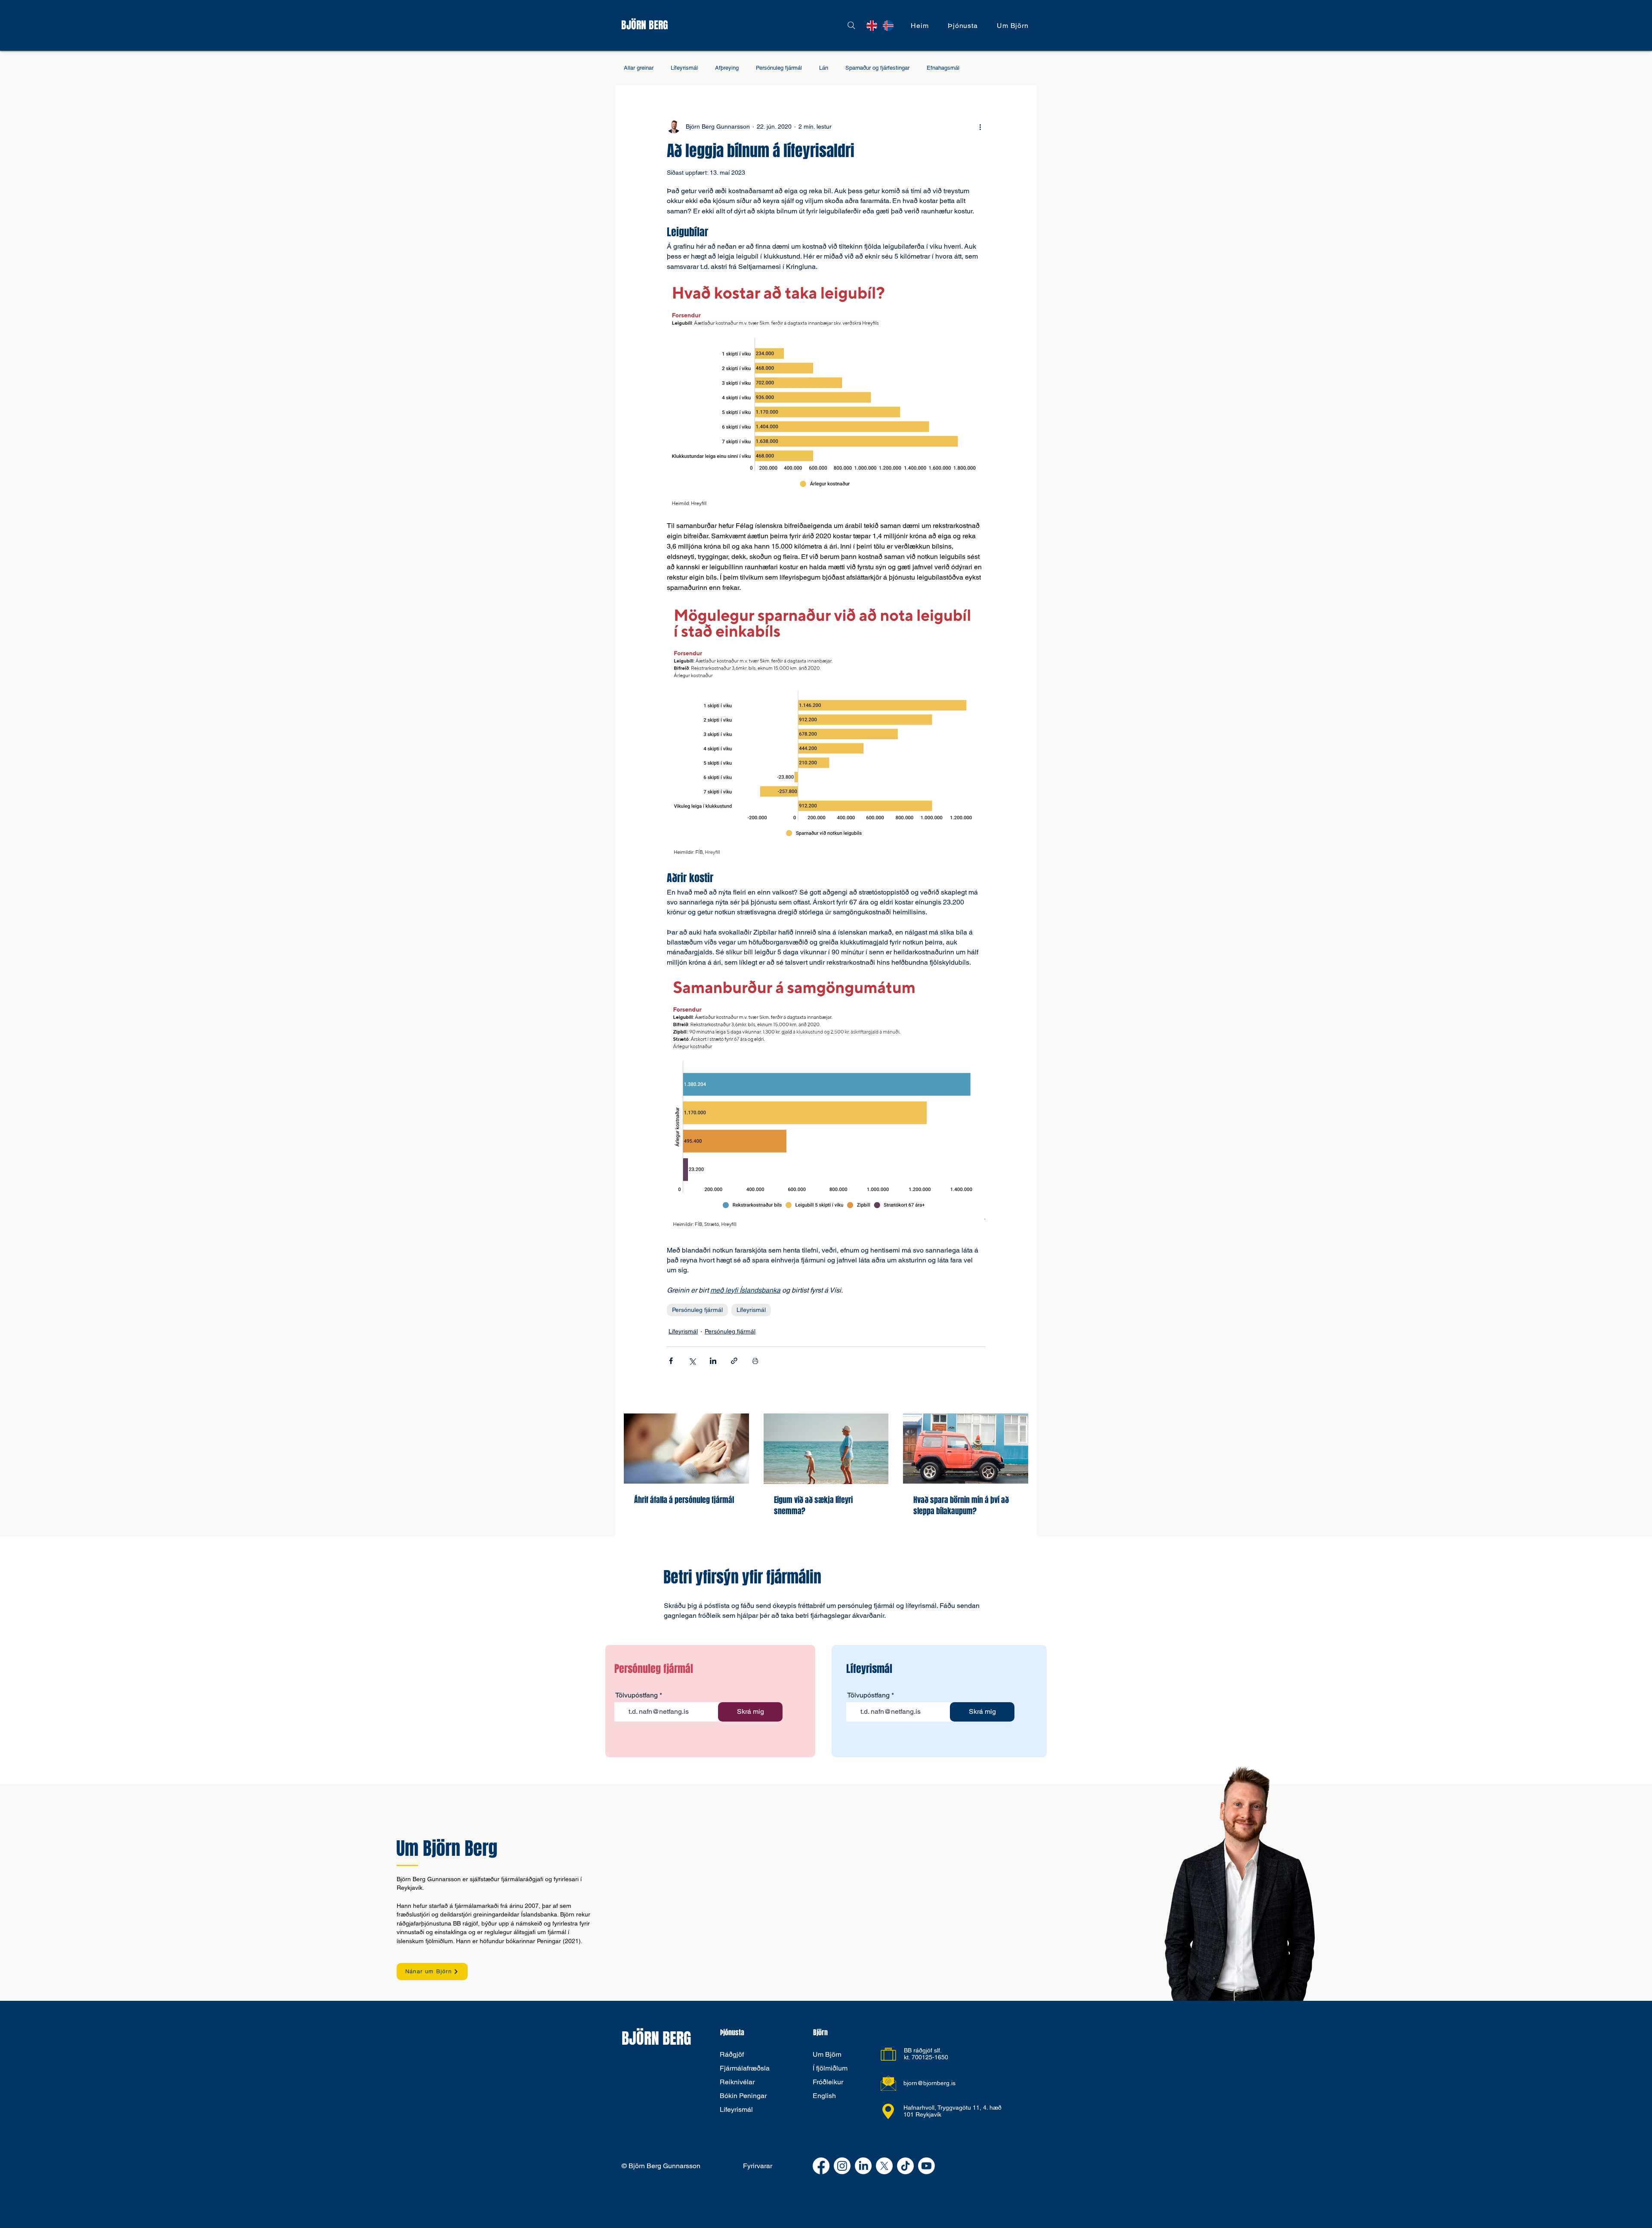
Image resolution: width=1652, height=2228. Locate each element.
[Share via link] (734, 1361)
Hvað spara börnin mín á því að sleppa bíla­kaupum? (961, 1506)
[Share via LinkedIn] (713, 1361)
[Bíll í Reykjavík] (966, 1449)
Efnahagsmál (943, 68)
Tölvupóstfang (636, 1695)
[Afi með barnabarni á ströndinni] (826, 1449)
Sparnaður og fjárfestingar (877, 68)
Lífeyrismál (684, 68)
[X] (884, 2166)
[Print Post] (755, 1361)
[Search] (851, 25)
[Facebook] (821, 2166)
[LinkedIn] (863, 2166)
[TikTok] (905, 2166)
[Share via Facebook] (671, 1361)
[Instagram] (842, 2166)
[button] (963, 26)
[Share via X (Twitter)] (692, 1361)
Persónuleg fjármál (779, 68)
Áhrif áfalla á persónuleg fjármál (684, 1500)
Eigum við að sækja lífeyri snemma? (813, 1506)
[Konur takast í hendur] (686, 1449)
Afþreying (727, 68)
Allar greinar (639, 68)
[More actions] (980, 127)
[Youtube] (926, 2166)
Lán (824, 68)
